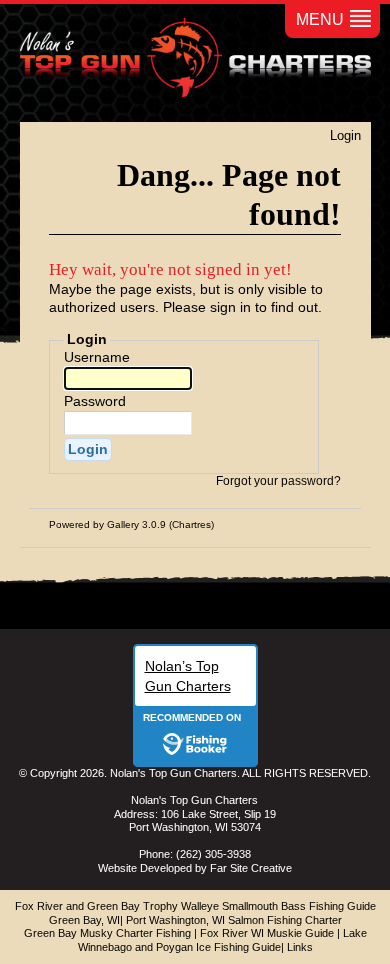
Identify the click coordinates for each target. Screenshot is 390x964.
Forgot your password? (278, 481)
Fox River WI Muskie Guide (267, 933)
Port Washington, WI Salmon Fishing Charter (234, 920)
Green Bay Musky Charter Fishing (107, 933)
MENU (320, 19)
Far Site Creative (251, 868)
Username (97, 357)
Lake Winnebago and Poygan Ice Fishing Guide (222, 940)
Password (95, 401)
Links (300, 947)
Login (345, 135)
